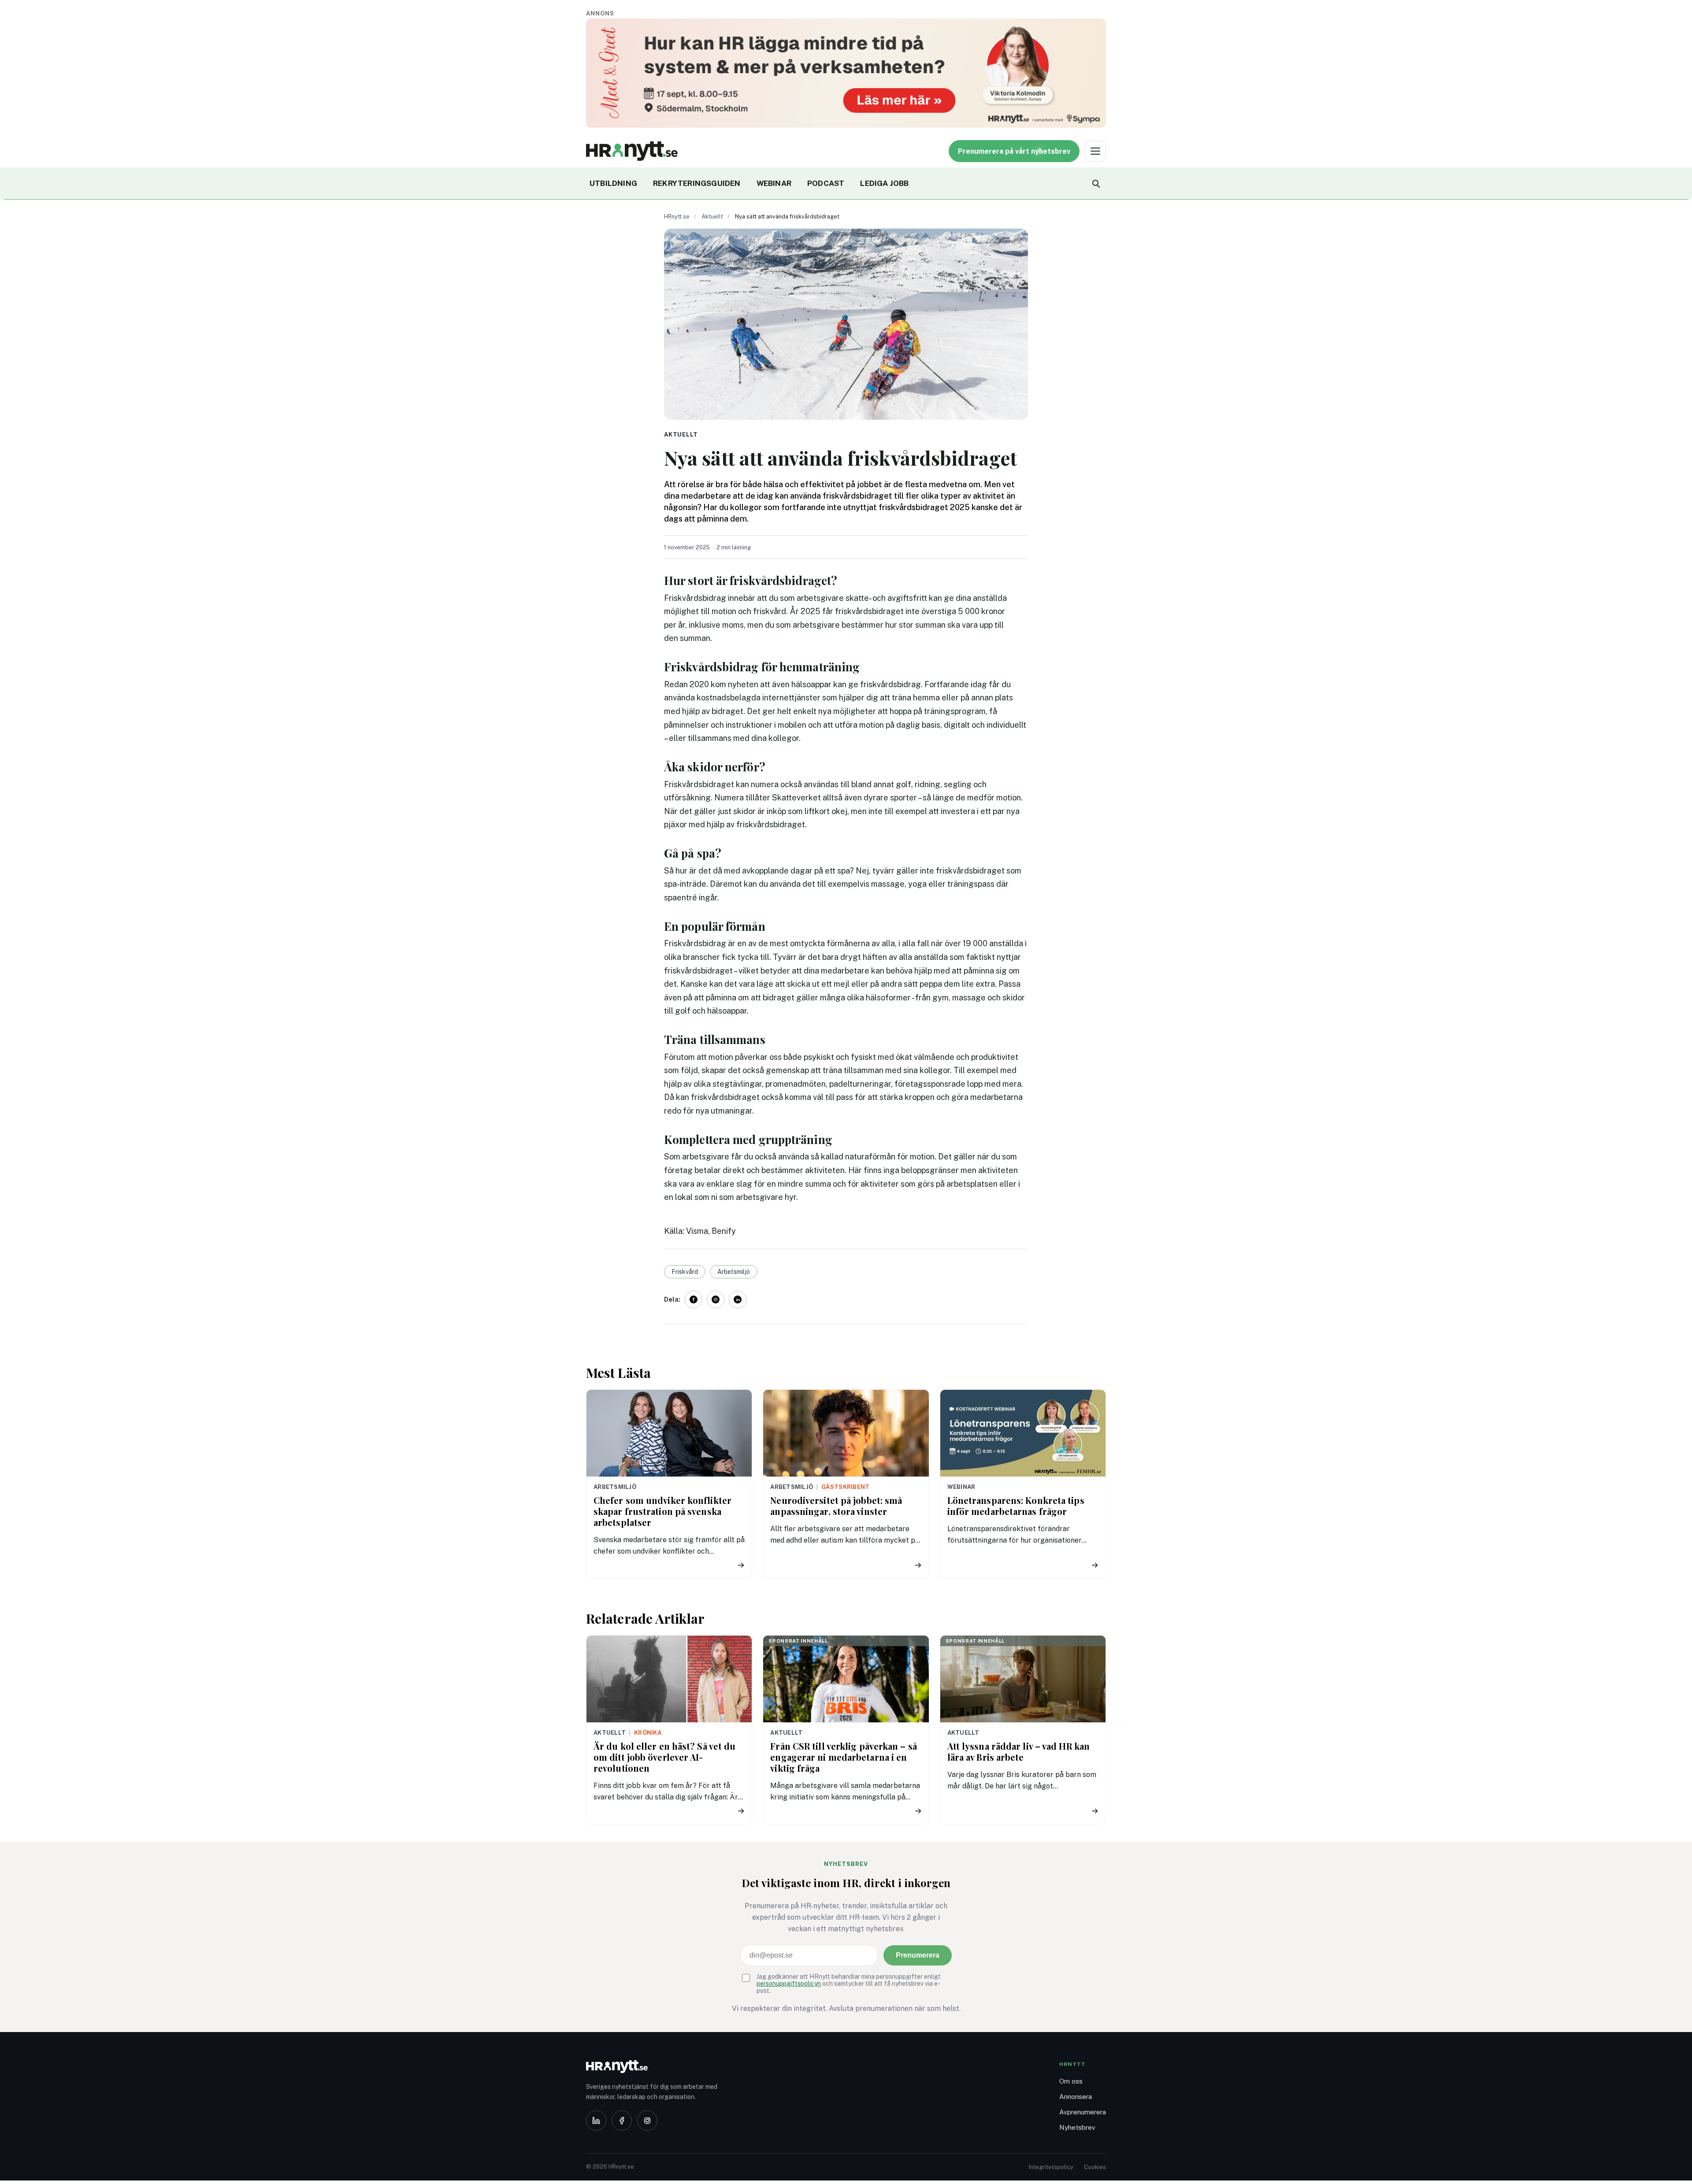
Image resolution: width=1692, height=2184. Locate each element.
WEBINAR (774, 183)
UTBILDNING (613, 183)
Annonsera (1076, 2097)
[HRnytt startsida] (657, 2067)
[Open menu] (1095, 151)
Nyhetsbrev (1077, 2127)
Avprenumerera (1083, 2112)
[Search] (1095, 183)
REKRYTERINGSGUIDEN (697, 183)
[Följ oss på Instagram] (716, 1299)
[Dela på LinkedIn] (738, 1299)
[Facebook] (622, 2121)
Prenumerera (918, 1955)
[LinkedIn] (596, 2121)
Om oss (1071, 2081)
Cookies (1095, 2167)
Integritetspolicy (1051, 2167)
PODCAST (826, 183)
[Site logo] (632, 151)
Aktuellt (712, 217)
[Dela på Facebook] (694, 1299)
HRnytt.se (677, 217)
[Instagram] (647, 2121)
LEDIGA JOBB (884, 183)
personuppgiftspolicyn (789, 1984)
